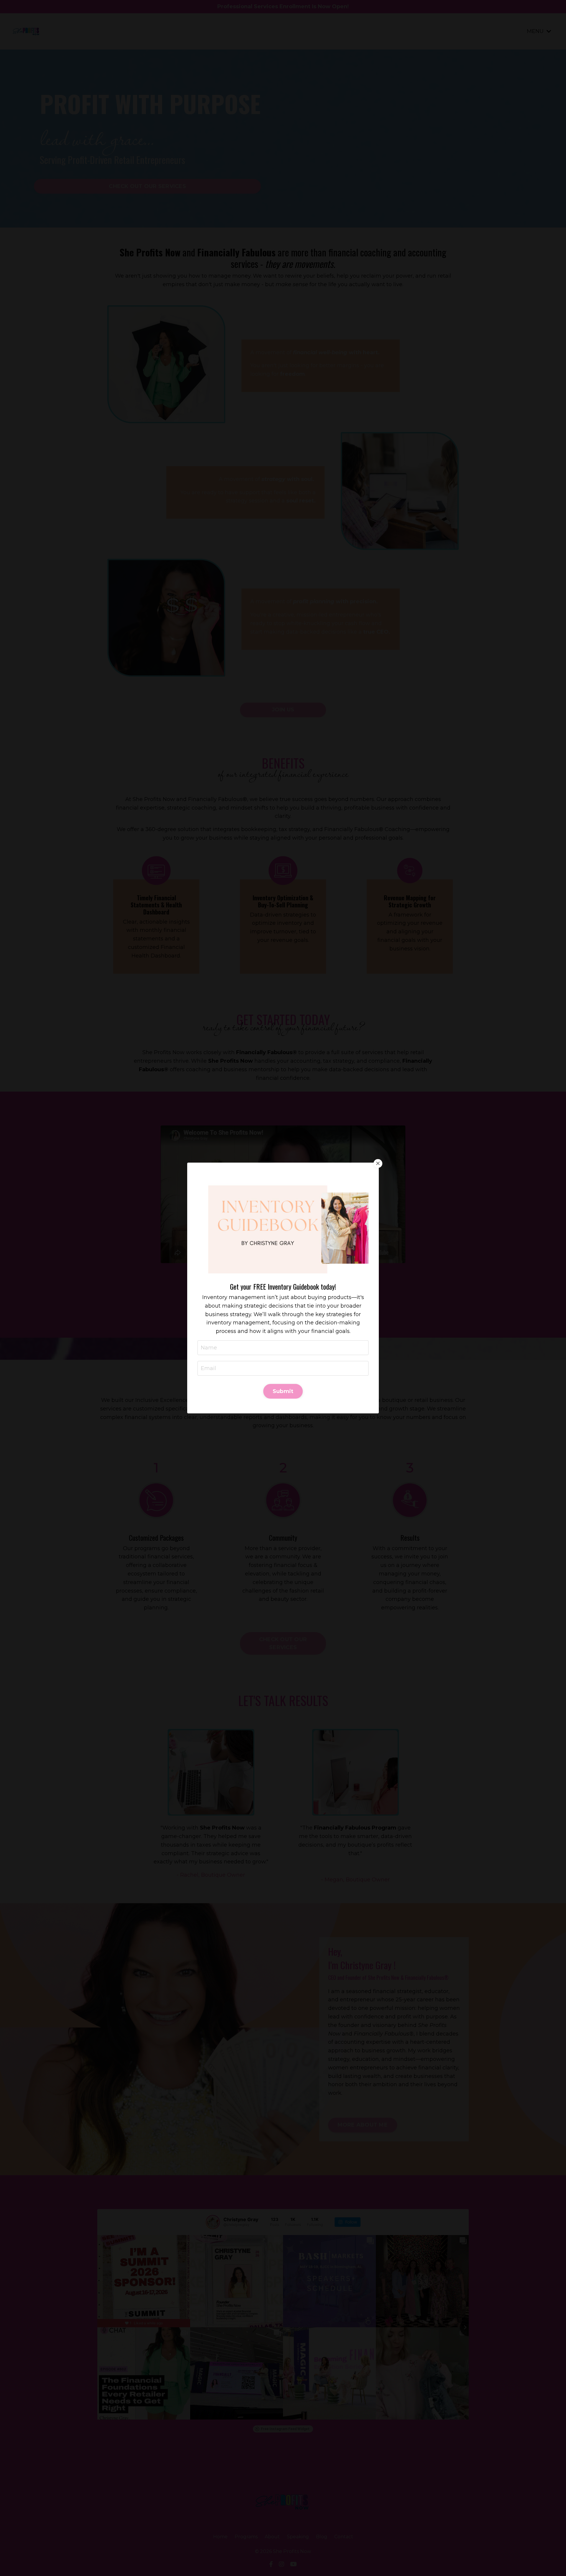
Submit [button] (283, 1391)
